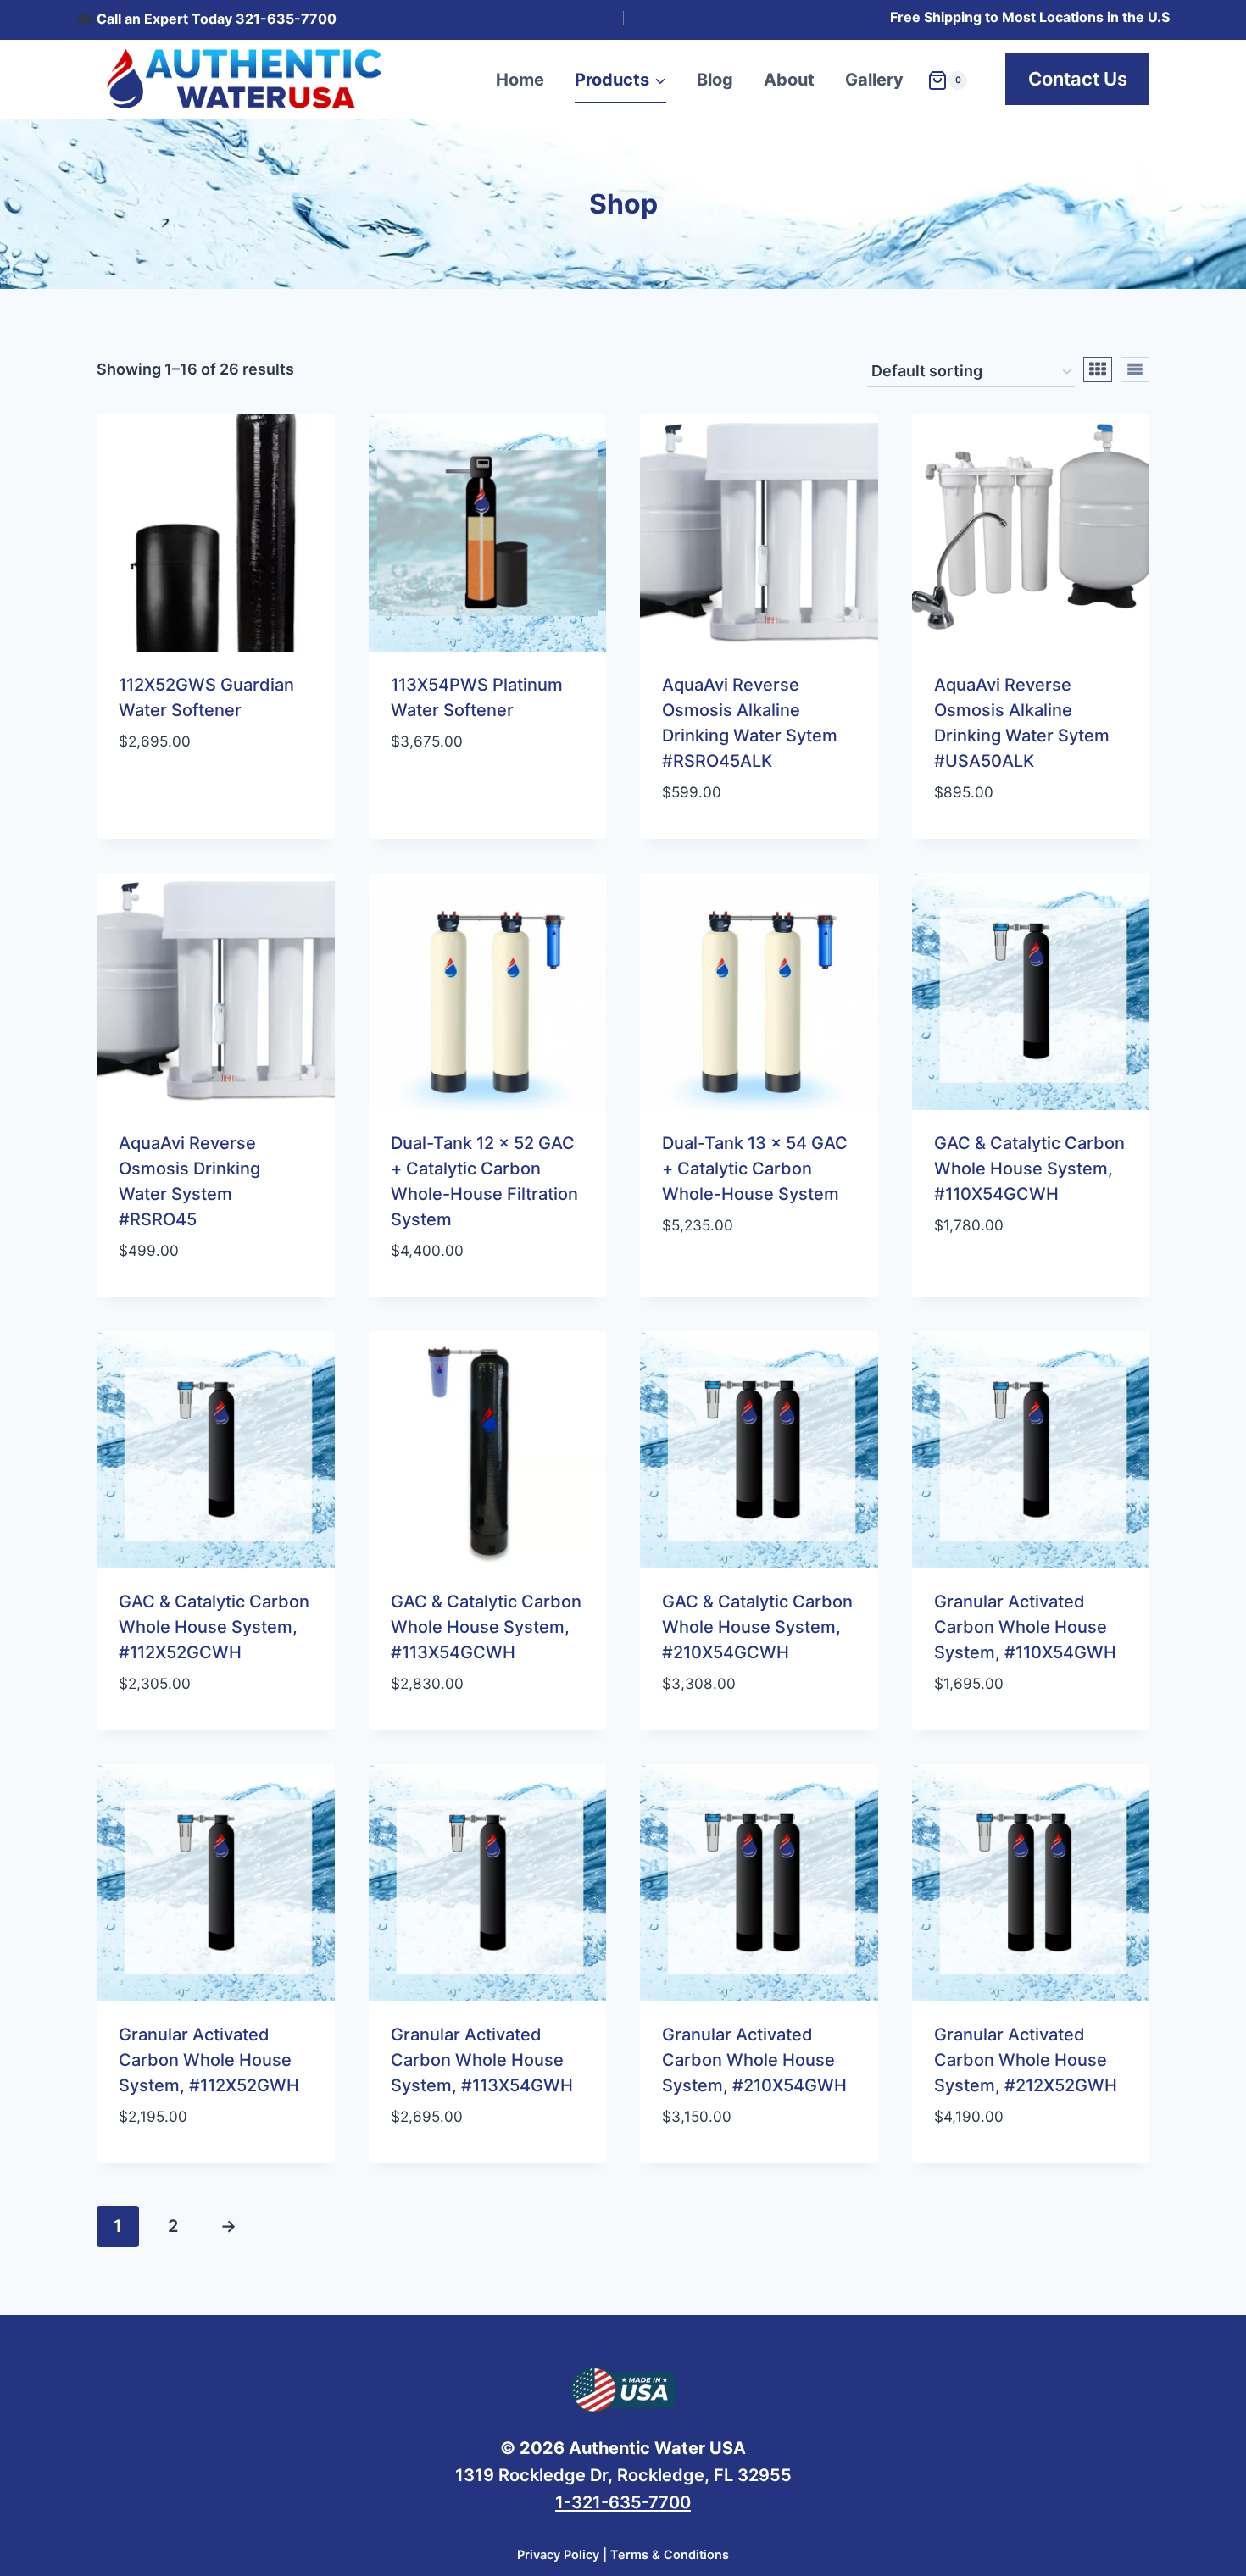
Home (520, 80)
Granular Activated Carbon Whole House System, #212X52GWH (1026, 2060)
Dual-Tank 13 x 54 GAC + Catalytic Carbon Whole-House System (755, 1169)
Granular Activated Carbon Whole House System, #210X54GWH (754, 2060)
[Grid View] (1098, 369)
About (789, 80)
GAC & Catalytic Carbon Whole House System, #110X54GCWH (1029, 1169)
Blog (715, 80)
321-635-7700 (286, 19)
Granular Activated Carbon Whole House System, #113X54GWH (482, 2060)
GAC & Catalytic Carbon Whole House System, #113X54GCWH (486, 1627)
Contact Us (1078, 79)
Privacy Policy (558, 2554)
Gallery (874, 80)
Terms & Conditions (670, 2554)
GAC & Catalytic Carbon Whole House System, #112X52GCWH (214, 1627)
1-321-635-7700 (623, 2502)
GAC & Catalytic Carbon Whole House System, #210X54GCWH (757, 1627)
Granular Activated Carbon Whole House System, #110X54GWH (1025, 1627)
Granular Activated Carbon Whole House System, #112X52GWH (209, 2060)
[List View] (1135, 369)
